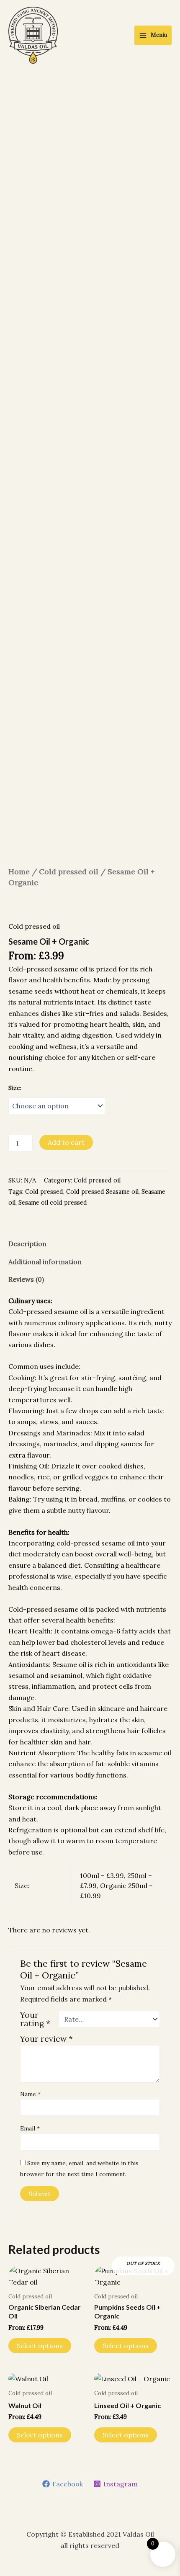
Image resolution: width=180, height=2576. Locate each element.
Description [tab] (27, 1244)
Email (30, 2128)
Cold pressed (44, 1192)
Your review (46, 2039)
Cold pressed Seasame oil (102, 1192)
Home (19, 872)
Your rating (35, 2019)
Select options (40, 2346)
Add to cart (66, 1142)
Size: (15, 1088)
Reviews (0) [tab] (26, 1279)
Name (30, 2094)
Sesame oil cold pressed (53, 1203)
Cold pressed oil (69, 872)
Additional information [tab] (45, 1262)
